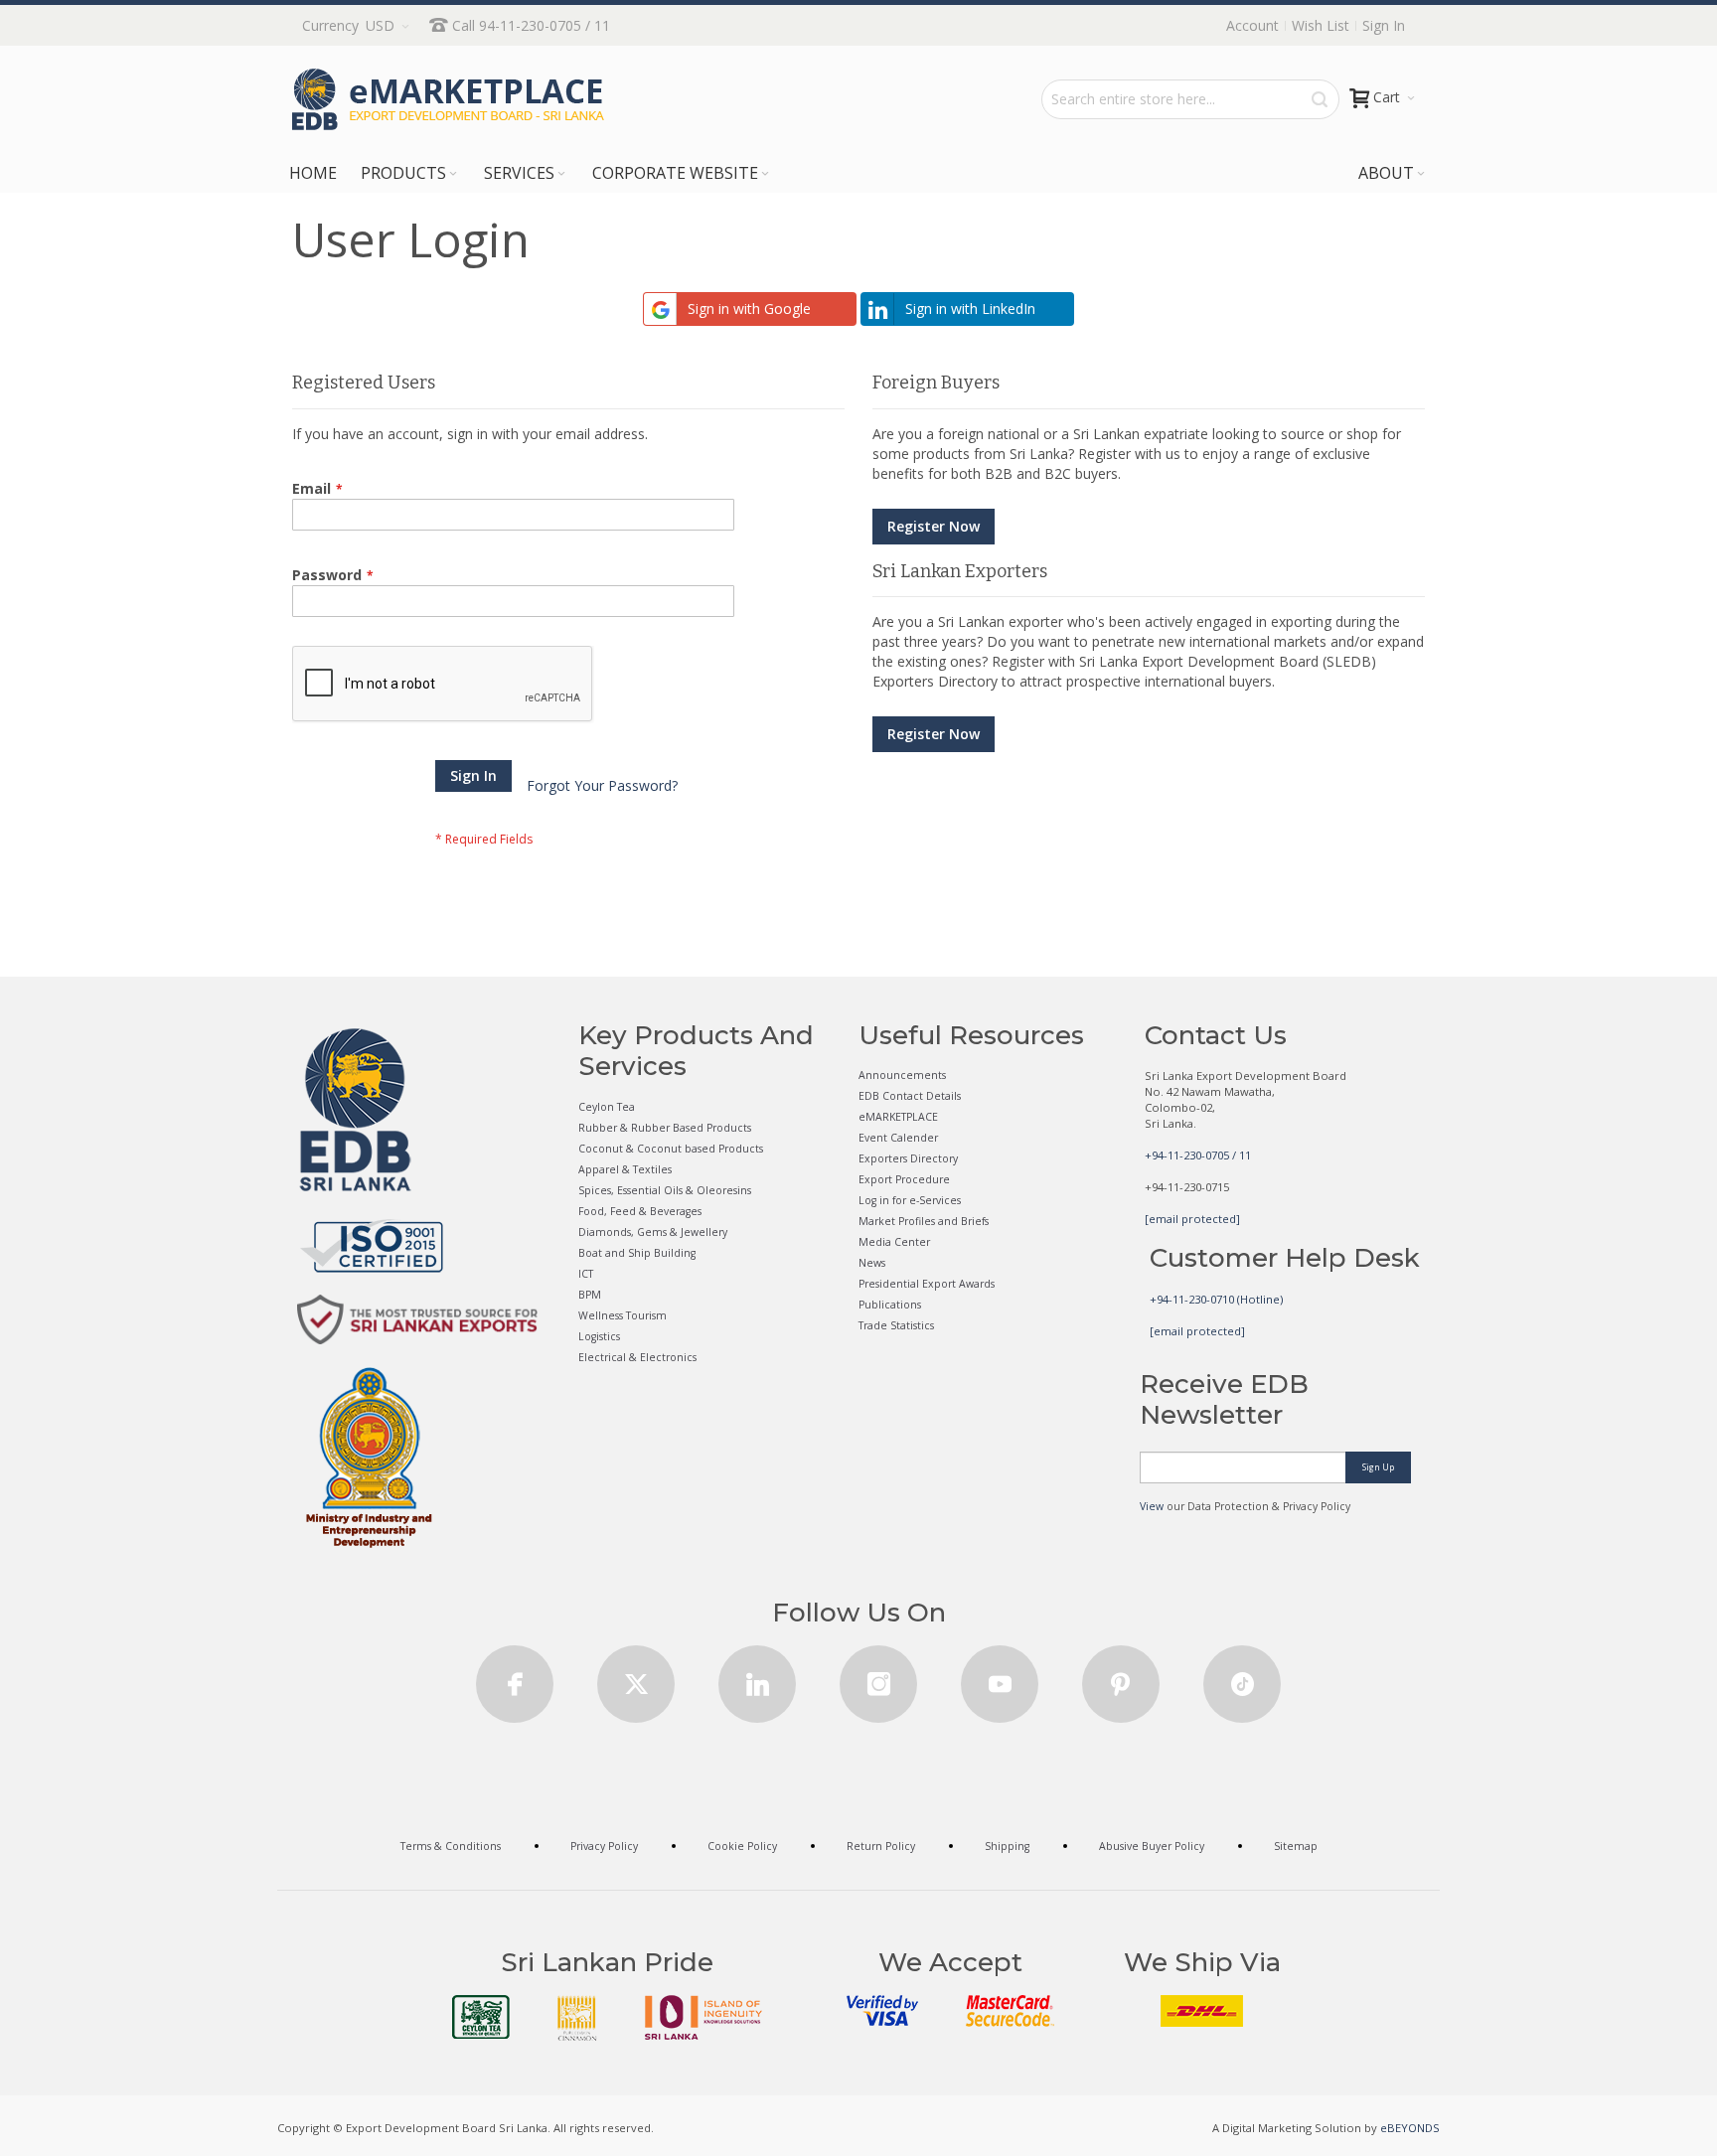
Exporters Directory (908, 1158)
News (872, 1263)
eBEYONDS (1410, 2128)
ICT (586, 1274)
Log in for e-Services (910, 1200)
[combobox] (1190, 99)
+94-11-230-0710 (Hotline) (1216, 1299)
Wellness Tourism (623, 1315)
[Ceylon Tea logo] (481, 2017)
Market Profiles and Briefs (924, 1221)
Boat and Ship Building (637, 1253)
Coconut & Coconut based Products (671, 1149)
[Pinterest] (1121, 1678)
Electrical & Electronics (637, 1357)
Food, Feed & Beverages (640, 1211)
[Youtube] (1000, 1678)
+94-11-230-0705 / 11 (1198, 1155)
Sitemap (1296, 1846)
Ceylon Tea (607, 1107)
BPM (590, 1295)
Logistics (599, 1336)
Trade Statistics (896, 1325)
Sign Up (1378, 1467)
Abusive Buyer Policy (1152, 1846)
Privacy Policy (604, 1846)
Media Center (894, 1242)
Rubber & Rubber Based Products (665, 1128)
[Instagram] (878, 1678)
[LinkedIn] (757, 1678)
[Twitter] (636, 1678)
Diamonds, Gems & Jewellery (653, 1232)
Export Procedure (904, 1179)
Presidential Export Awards (927, 1284)
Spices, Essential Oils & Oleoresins (665, 1190)
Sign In (1384, 25)
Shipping (1007, 1846)
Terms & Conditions (451, 1846)
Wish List (1321, 25)
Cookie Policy (742, 1846)
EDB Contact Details (910, 1096)
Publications (890, 1305)
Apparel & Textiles (625, 1169)
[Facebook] (515, 1678)
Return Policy (881, 1846)
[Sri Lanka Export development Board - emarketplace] (448, 99)
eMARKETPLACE (898, 1117)
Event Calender (898, 1138)
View (1152, 1506)
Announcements (902, 1075)
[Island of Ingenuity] (703, 2017)
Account (1252, 25)
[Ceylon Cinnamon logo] (577, 2018)
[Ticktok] (1242, 1678)
